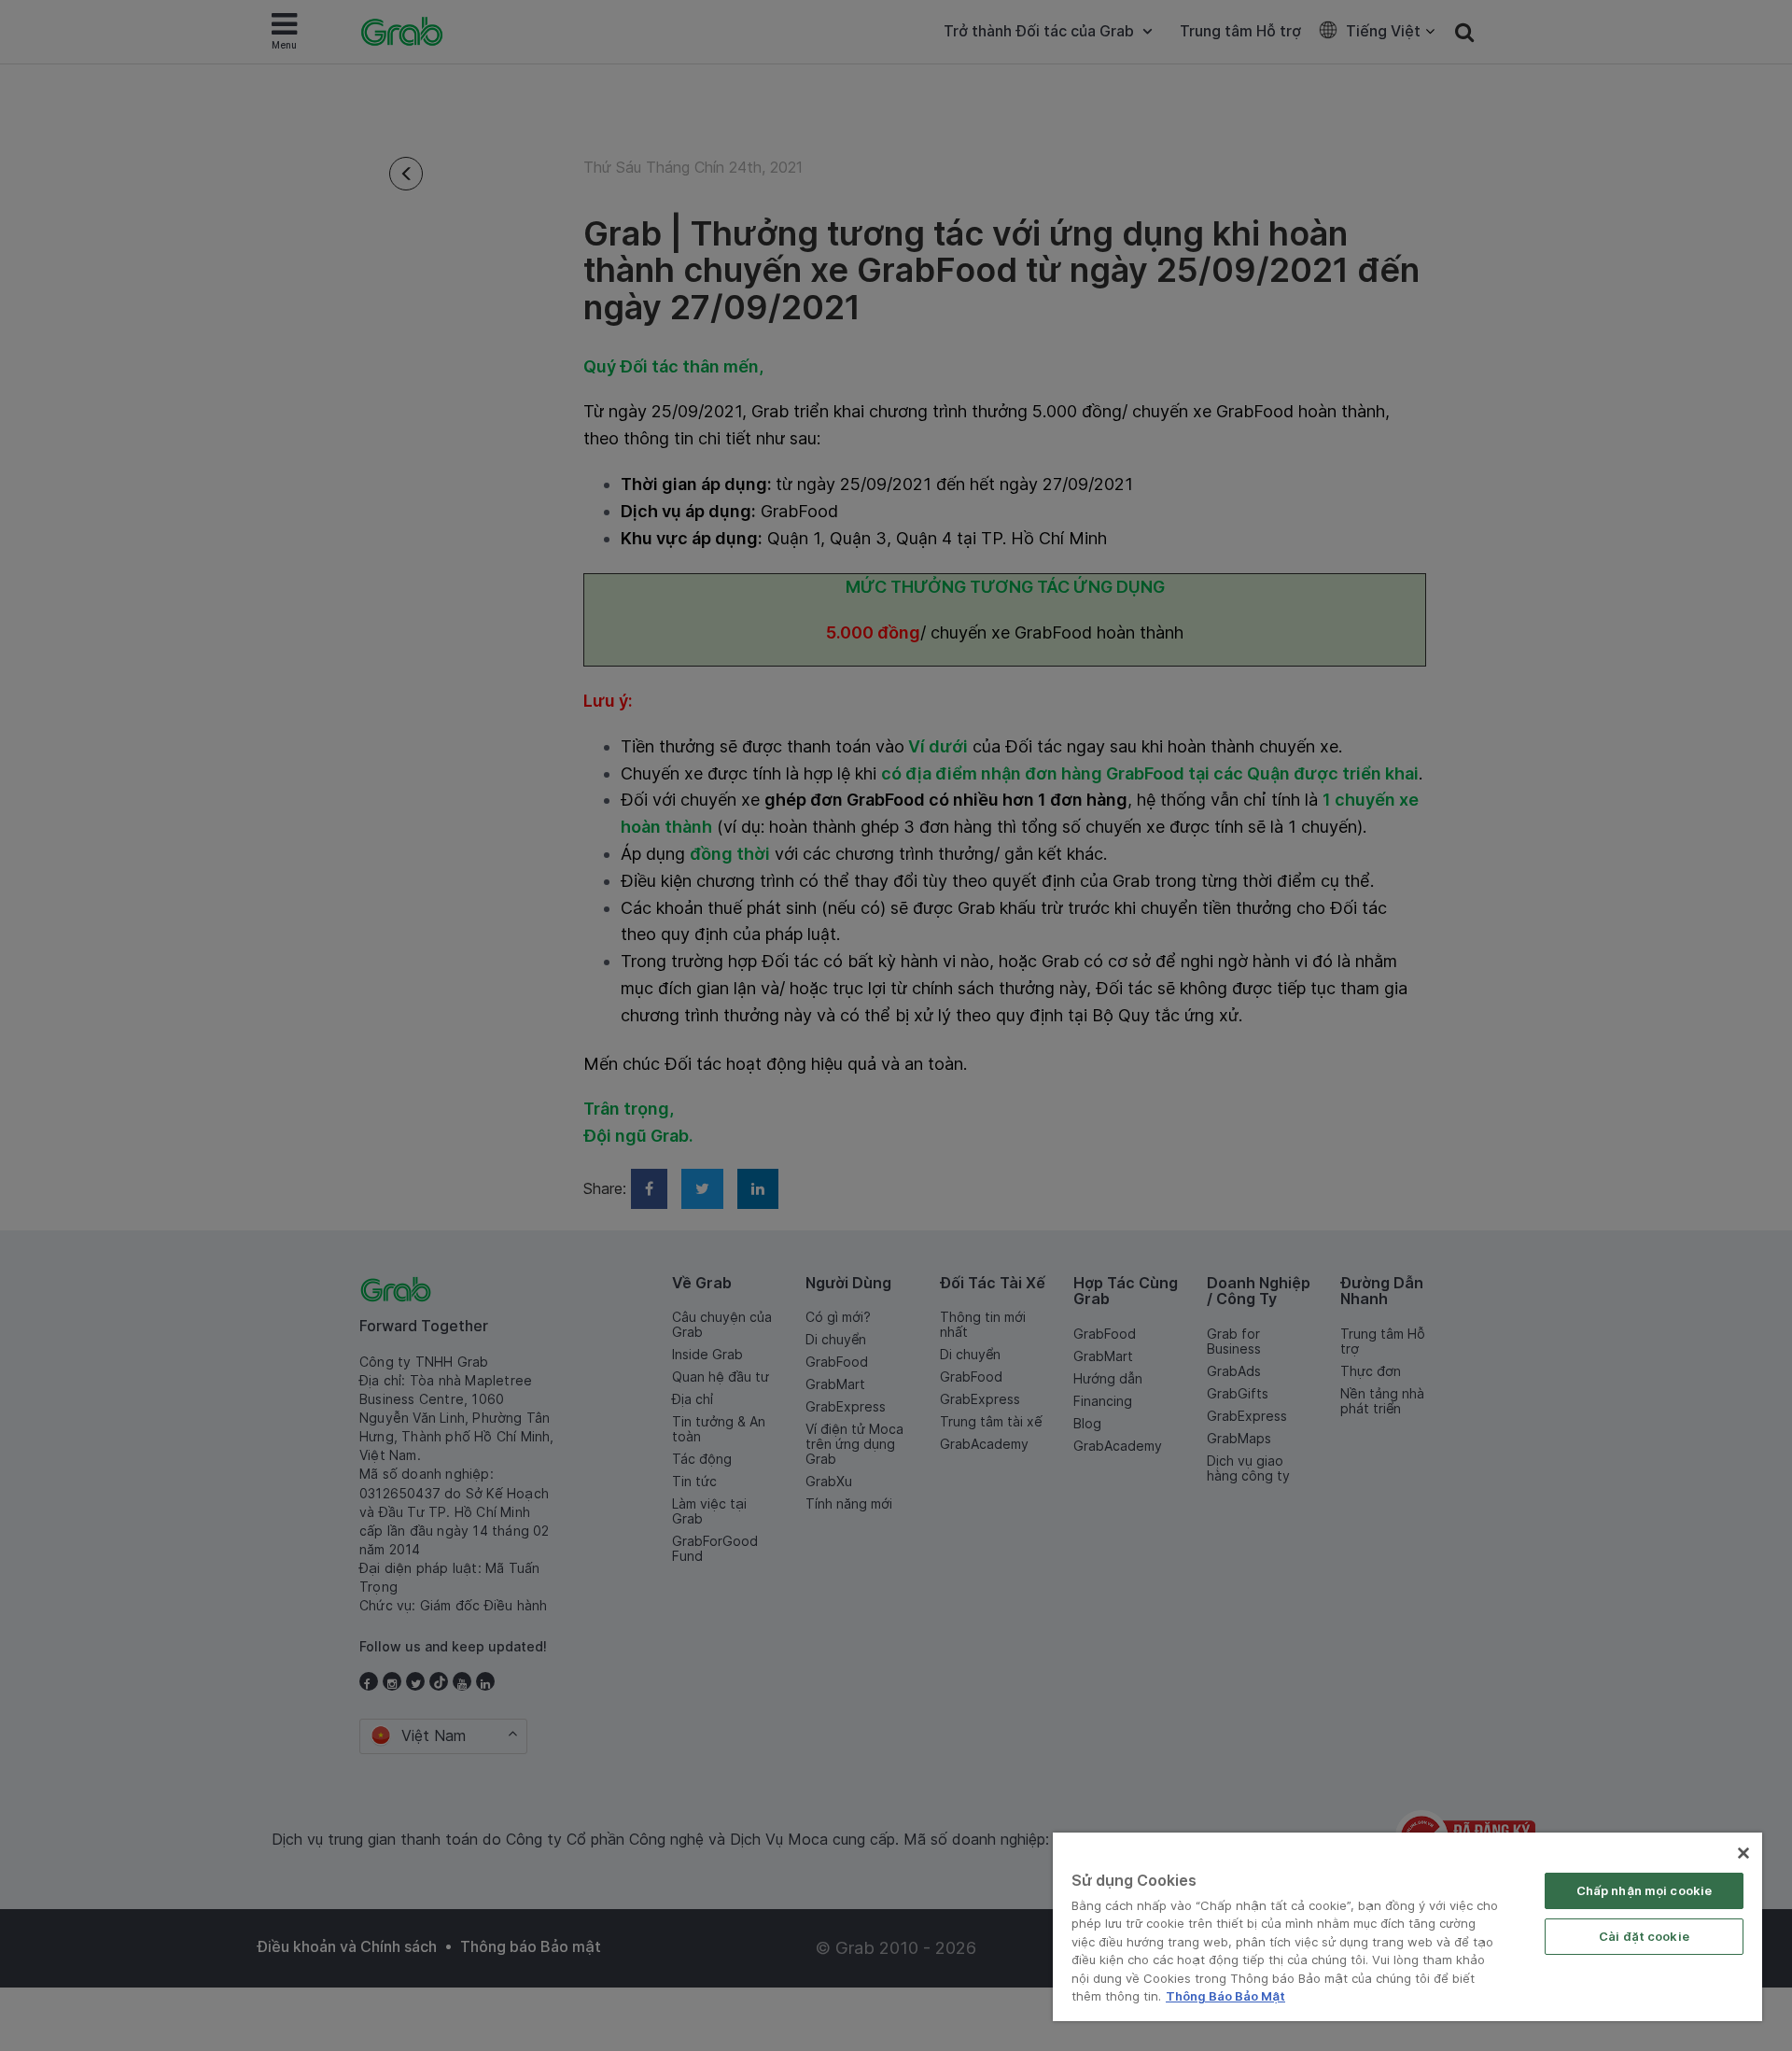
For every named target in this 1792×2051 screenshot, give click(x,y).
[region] (1407, 1927)
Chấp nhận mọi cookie (1645, 1890)
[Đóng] (1743, 1853)
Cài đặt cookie (1644, 1936)
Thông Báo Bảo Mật (1225, 1996)
